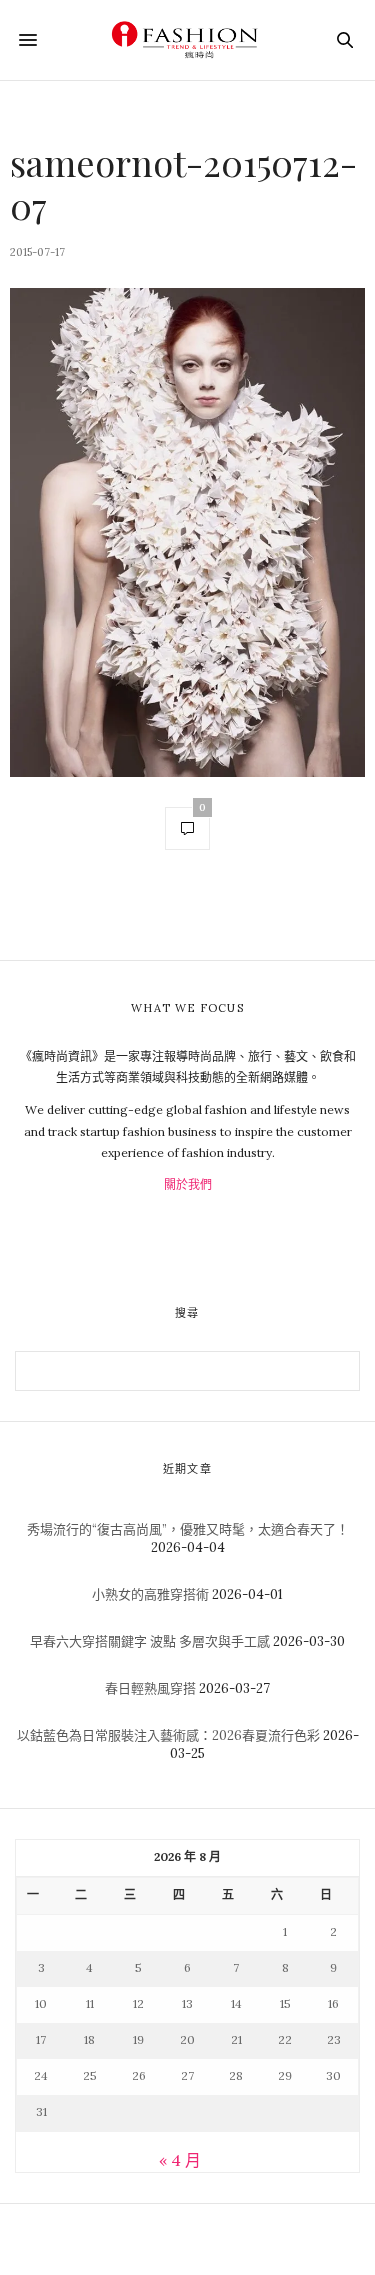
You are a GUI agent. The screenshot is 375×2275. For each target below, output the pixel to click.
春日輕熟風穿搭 (150, 1688)
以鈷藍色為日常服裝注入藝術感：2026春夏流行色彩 (168, 1735)
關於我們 (188, 1184)
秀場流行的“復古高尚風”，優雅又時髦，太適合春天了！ (188, 1529)
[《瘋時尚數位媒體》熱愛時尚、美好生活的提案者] (187, 40)
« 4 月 (180, 2160)
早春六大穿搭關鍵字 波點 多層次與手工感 (150, 1641)
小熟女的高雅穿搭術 (150, 1594)
